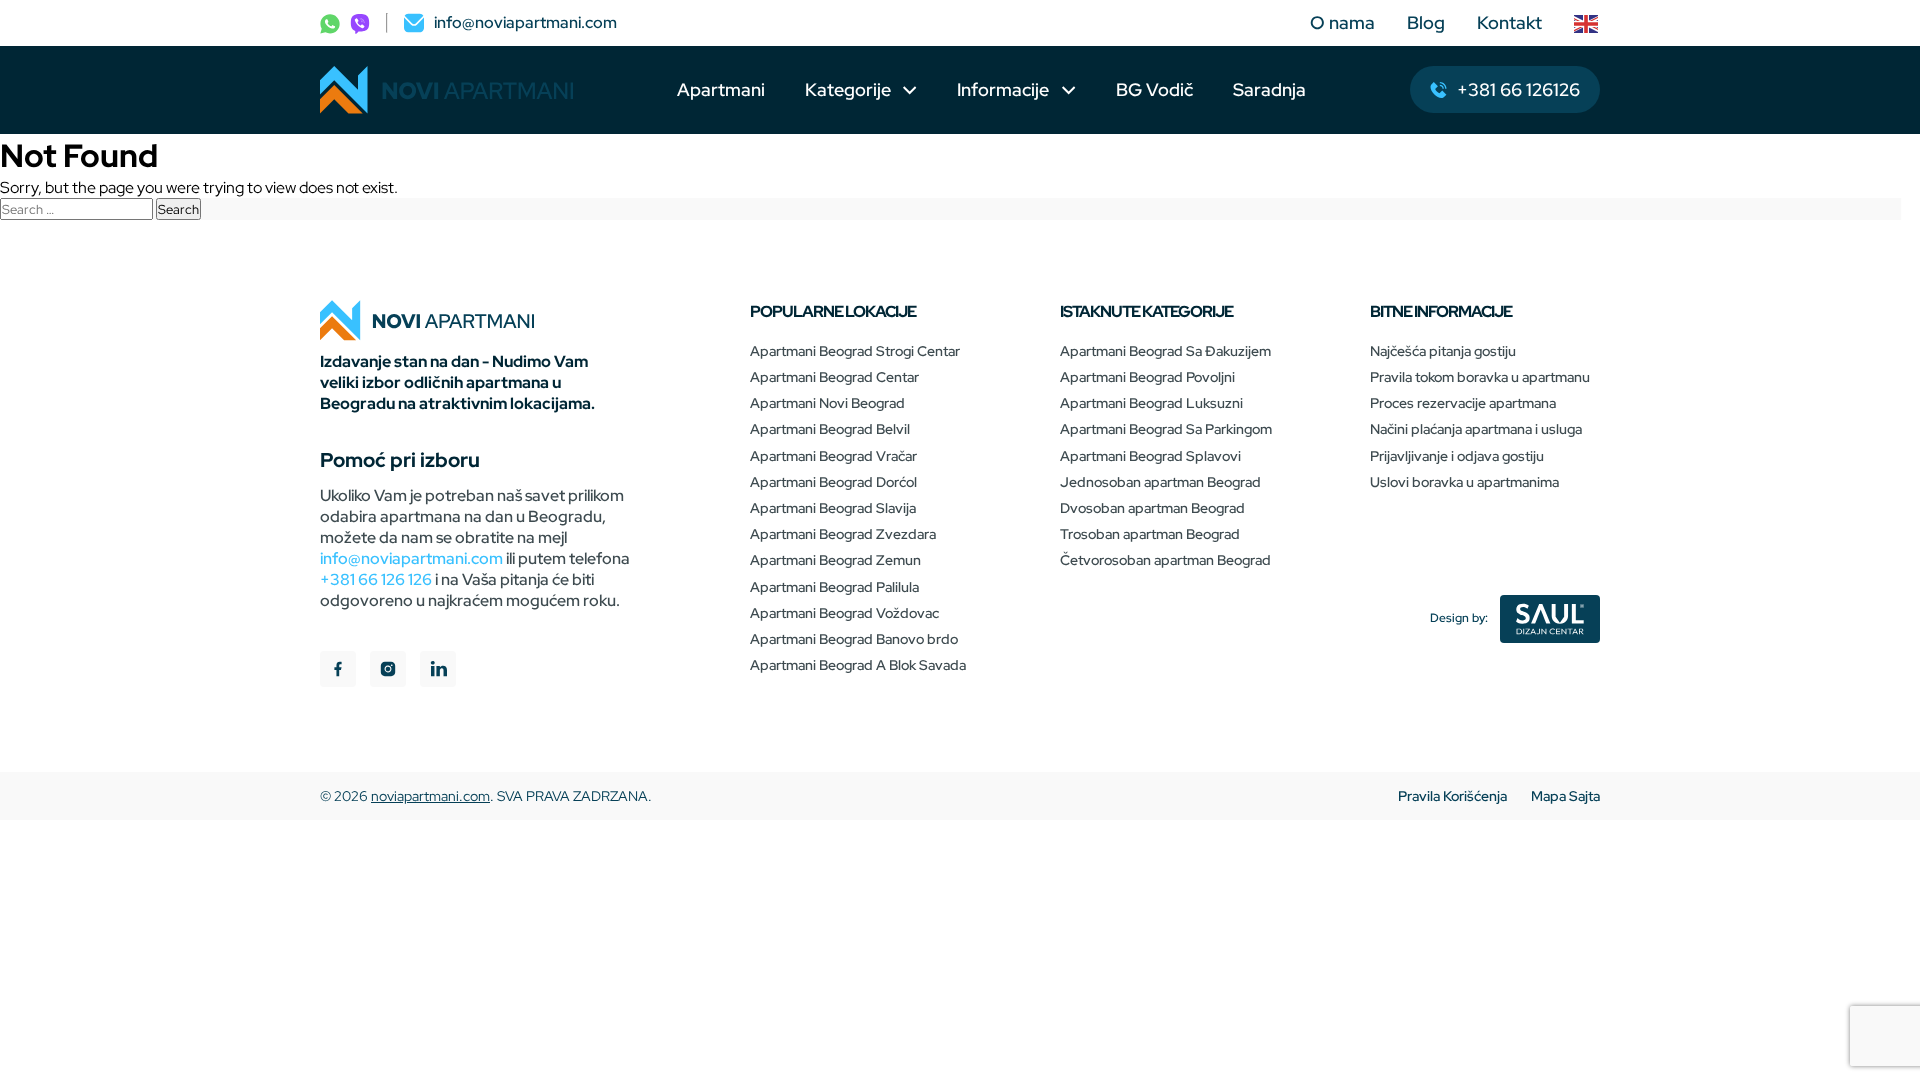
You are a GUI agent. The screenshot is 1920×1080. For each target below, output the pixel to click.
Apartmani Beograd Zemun (835, 560)
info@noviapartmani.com (411, 558)
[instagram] (388, 671)
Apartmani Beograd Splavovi (1150, 456)
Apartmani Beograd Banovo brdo (854, 639)
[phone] (330, 22)
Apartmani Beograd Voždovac (844, 613)
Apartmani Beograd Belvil (830, 429)
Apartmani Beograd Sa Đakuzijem (1165, 351)
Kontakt (1509, 22)
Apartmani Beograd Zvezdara (843, 534)
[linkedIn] (438, 671)
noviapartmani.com (430, 796)
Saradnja (1269, 89)
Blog (1426, 22)
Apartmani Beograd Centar (834, 377)
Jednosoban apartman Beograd (1160, 482)
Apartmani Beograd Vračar (833, 456)
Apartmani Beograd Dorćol (833, 482)
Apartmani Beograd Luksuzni (1151, 403)
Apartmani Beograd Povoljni (1147, 377)
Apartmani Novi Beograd (827, 403)
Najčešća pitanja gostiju (1443, 351)
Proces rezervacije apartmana (1463, 403)
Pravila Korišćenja (1452, 796)
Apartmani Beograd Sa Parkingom (1166, 429)
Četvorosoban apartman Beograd (1165, 560)
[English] (1587, 23)
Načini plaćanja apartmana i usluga (1476, 429)
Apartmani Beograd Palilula (834, 587)
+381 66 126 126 (376, 579)
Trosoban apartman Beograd (1150, 534)
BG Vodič (1154, 89)
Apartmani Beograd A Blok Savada (858, 665)
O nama (1342, 22)
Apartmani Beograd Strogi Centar (855, 351)
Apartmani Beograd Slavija (833, 508)
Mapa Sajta (1565, 796)
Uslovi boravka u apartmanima (1464, 482)
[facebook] (338, 671)
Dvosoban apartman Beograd (1152, 508)
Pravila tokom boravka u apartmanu (1480, 377)
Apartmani (721, 89)
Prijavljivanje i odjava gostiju (1457, 456)
